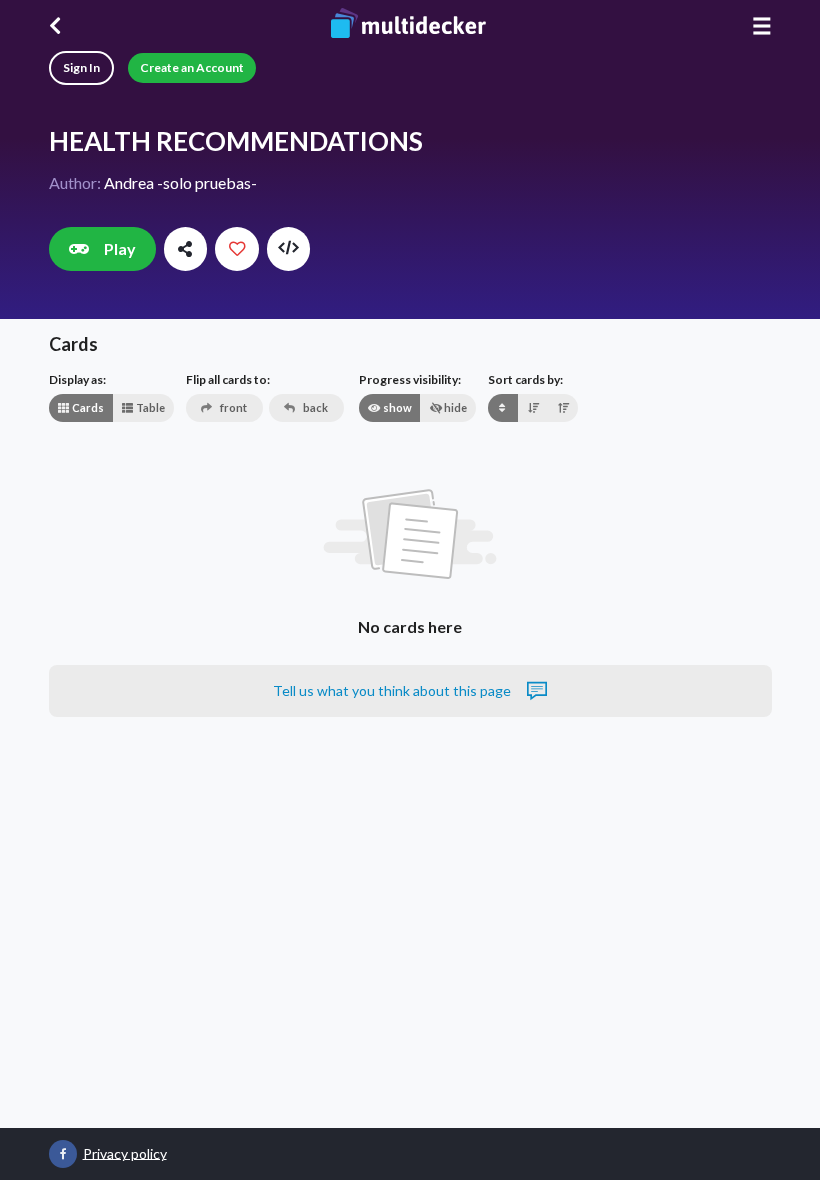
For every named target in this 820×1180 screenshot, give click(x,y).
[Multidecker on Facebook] (63, 1154)
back (314, 407)
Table (149, 407)
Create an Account (192, 67)
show (396, 407)
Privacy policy (125, 1152)
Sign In (81, 67)
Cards (87, 407)
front (232, 407)
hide (454, 407)
